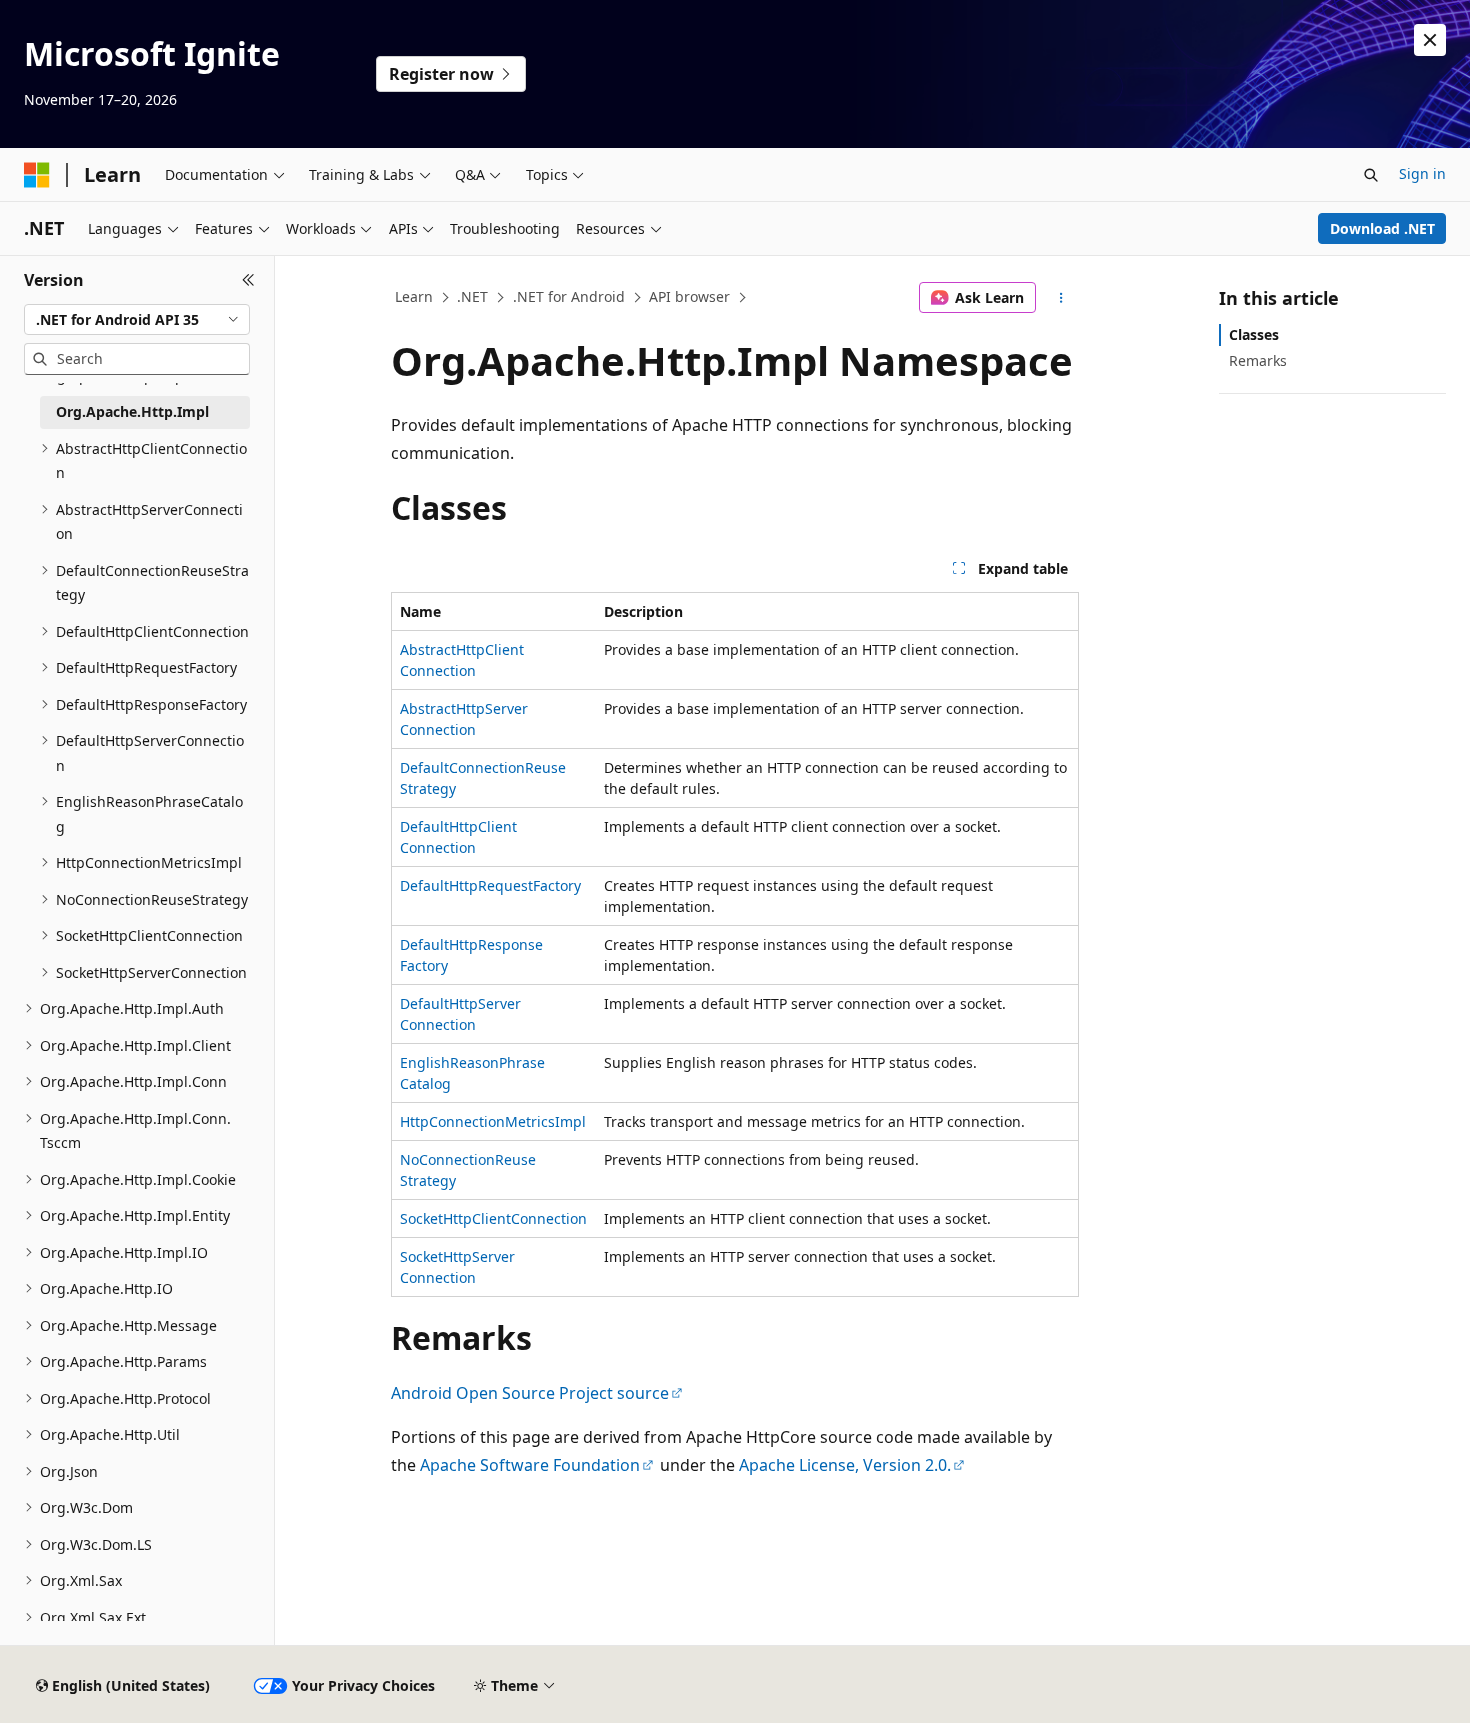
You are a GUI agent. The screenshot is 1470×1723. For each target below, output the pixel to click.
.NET (472, 296)
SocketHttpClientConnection (493, 1218)
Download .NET (1382, 228)
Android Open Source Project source (530, 1393)
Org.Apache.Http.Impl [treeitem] (132, 411)
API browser (689, 296)
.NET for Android (569, 296)
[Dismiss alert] (1430, 40)
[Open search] (1371, 175)
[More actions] (1061, 298)
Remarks (1258, 360)
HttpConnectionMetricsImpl (493, 1121)
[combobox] (137, 320)
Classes (1254, 334)
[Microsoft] (37, 175)
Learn (414, 296)
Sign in (1422, 173)
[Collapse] (248, 280)
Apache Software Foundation (530, 1465)
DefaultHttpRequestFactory (490, 885)
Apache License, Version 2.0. (845, 1465)
